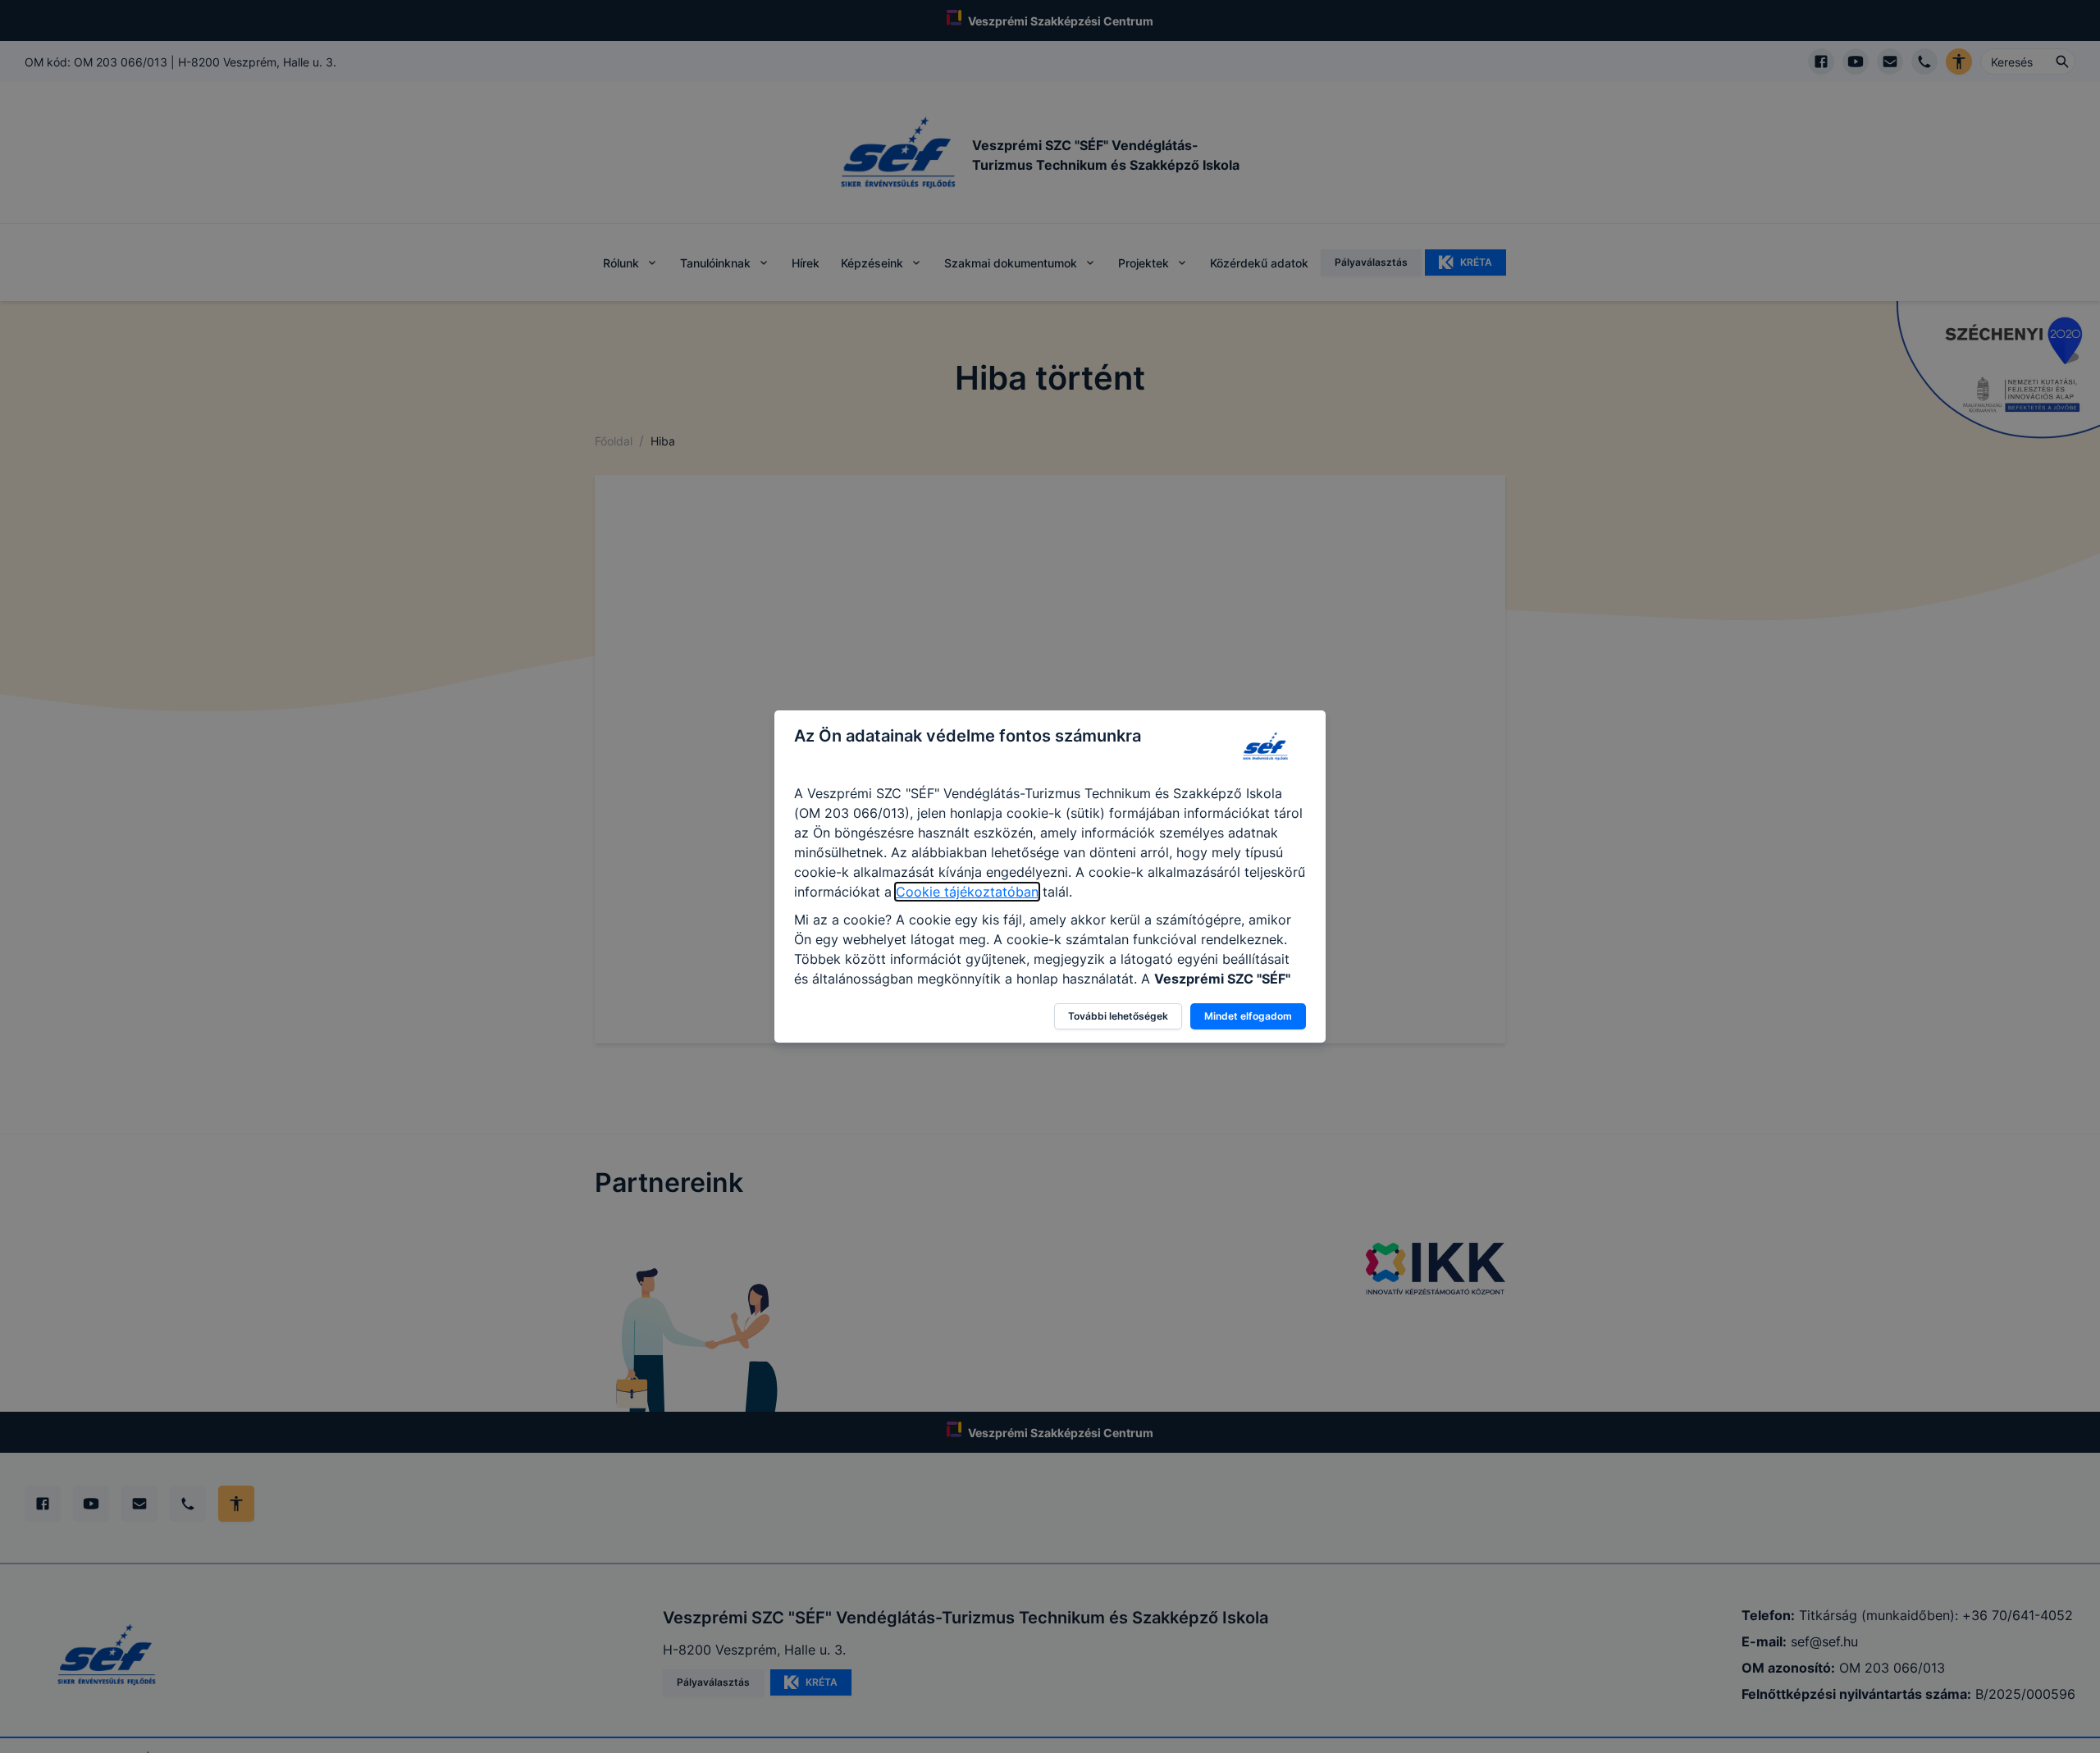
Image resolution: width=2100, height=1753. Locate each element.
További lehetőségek (1118, 1016)
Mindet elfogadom (1248, 1016)
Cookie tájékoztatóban (967, 892)
